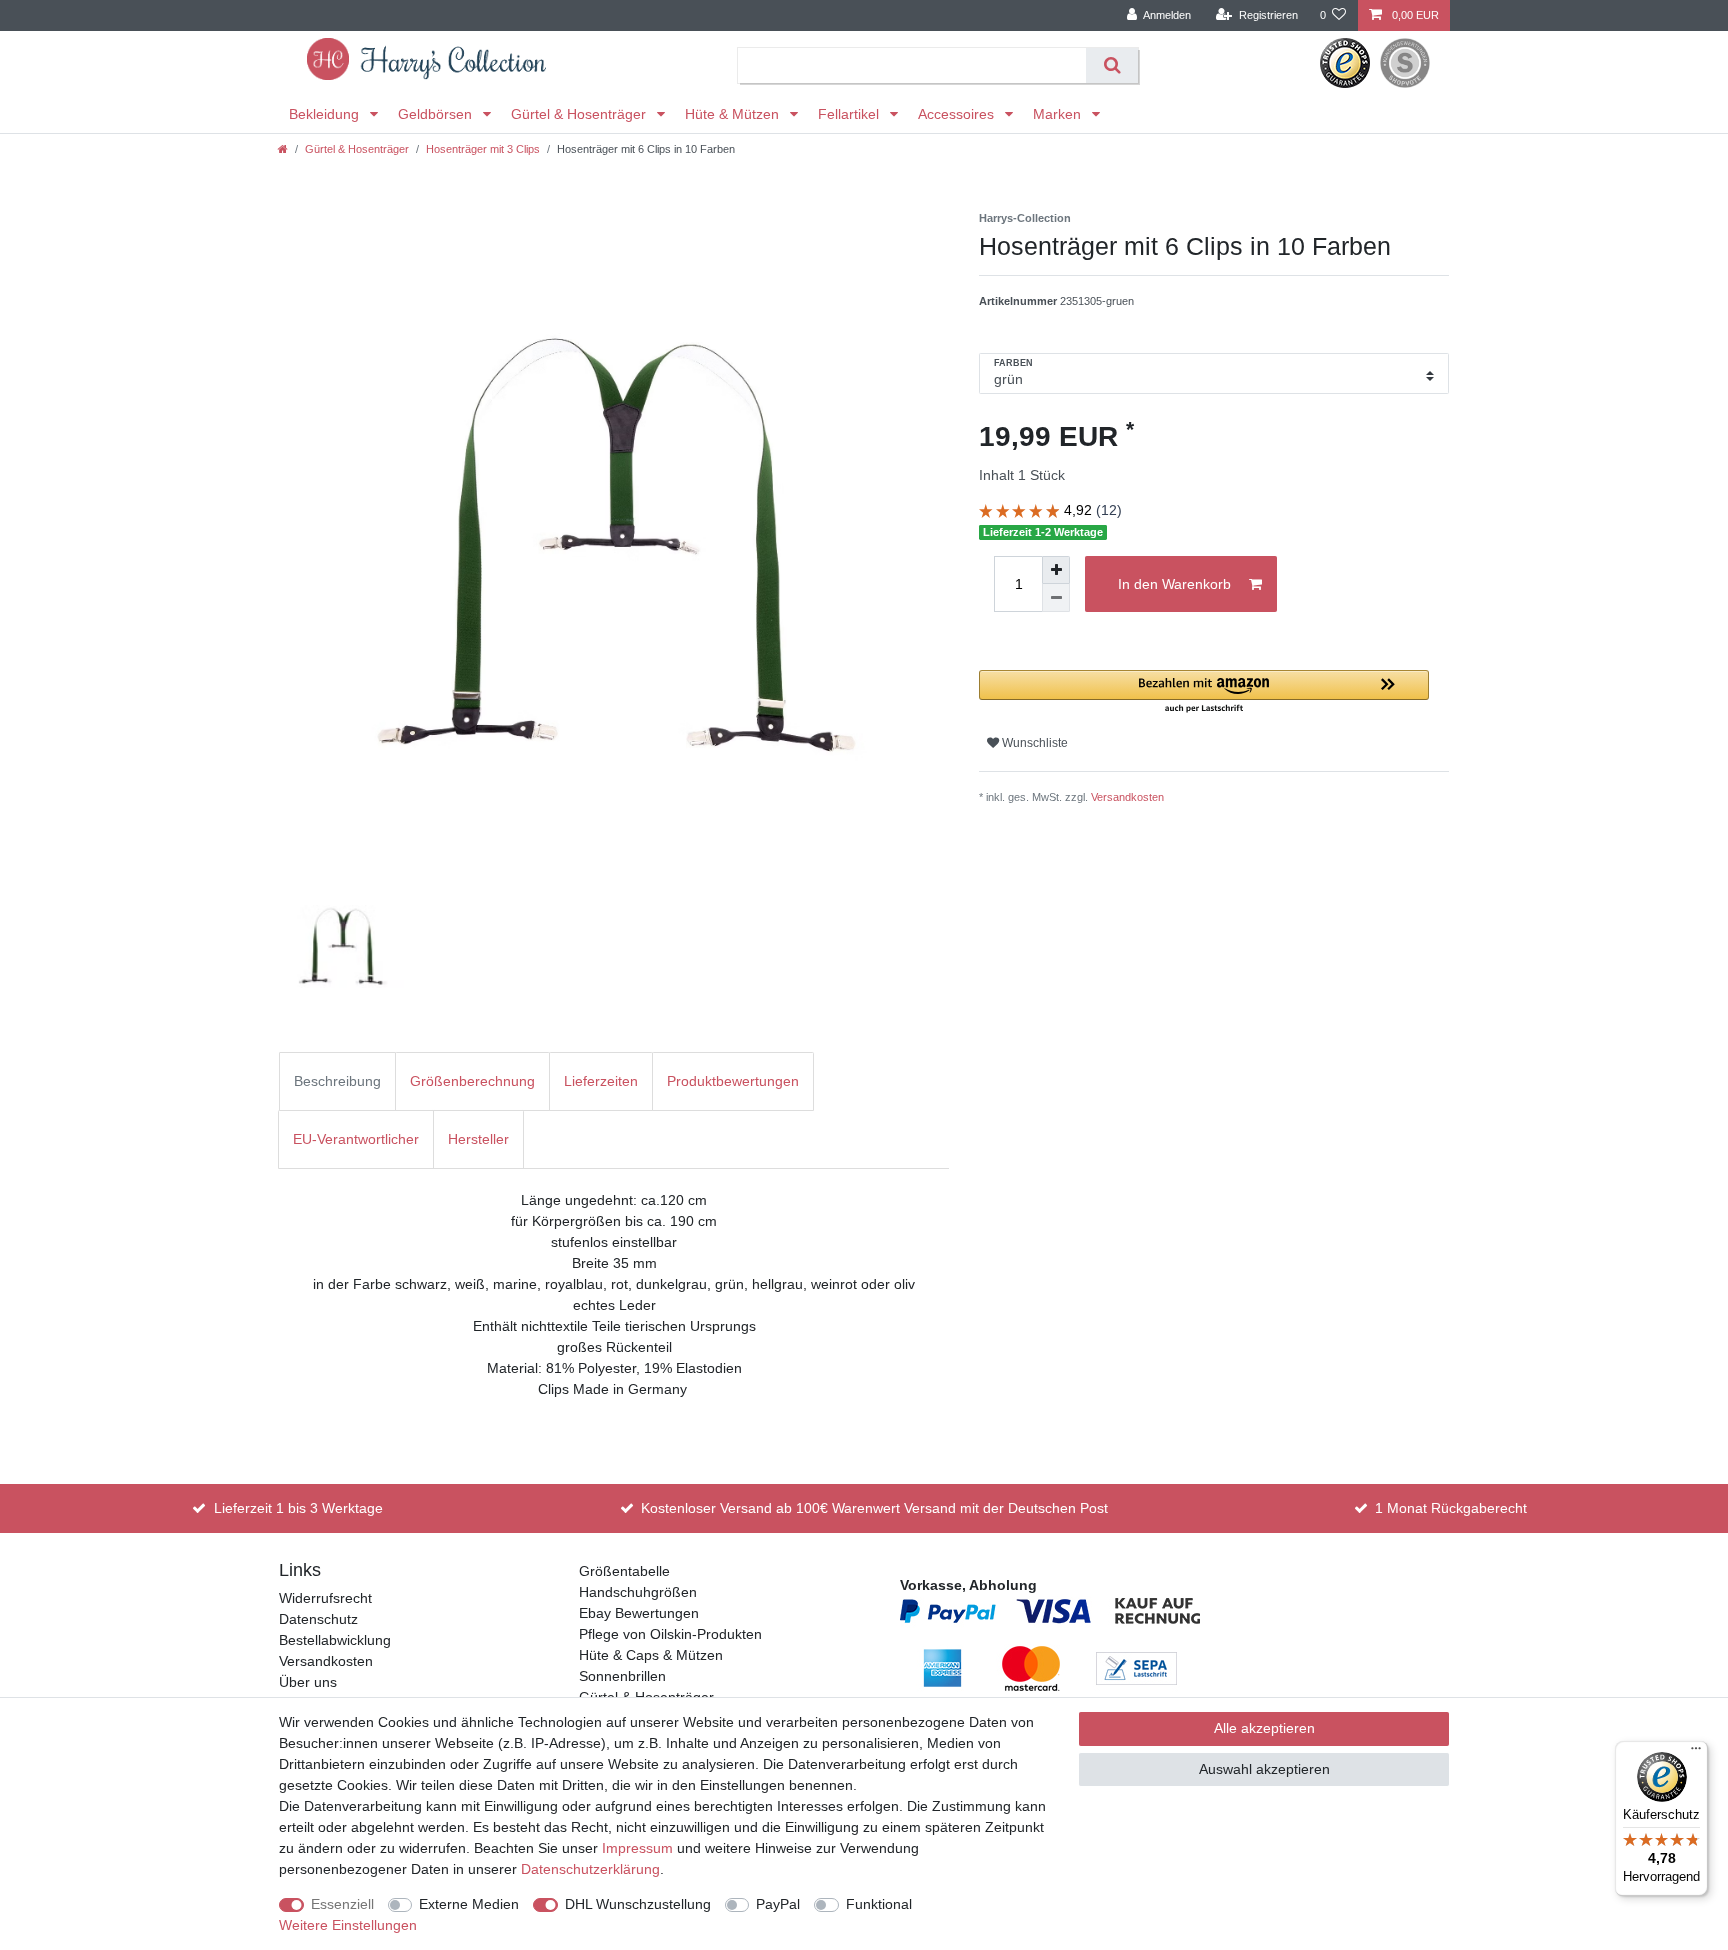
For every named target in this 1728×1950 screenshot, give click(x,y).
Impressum (637, 1848)
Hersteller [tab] (478, 1139)
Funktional (879, 1904)
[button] (1204, 692)
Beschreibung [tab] (337, 1081)
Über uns (308, 1682)
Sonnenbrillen (622, 1676)
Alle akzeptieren (1264, 1728)
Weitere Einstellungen (348, 1925)
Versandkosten (1127, 797)
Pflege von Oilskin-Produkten (670, 1634)
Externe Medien (469, 1904)
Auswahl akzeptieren (1264, 1769)
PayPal (778, 1904)
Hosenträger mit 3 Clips (483, 149)
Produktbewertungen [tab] (733, 1081)
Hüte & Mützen (734, 114)
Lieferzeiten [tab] (601, 1081)
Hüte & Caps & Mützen (651, 1655)
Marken (1059, 114)
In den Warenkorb (1174, 584)
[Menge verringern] (1056, 598)
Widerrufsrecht (325, 1598)
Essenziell (342, 1904)
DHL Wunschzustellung (638, 1904)
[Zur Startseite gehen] (283, 149)
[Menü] (1696, 1753)
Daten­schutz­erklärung (590, 1869)
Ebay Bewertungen (639, 1613)
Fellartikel (850, 114)
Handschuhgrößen (638, 1592)
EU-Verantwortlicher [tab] (356, 1139)
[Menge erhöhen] (1056, 570)
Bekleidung (326, 114)
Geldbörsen (437, 114)
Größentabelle (624, 1571)
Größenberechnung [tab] (472, 1081)
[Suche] (1111, 65)
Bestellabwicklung (335, 1640)
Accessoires (958, 114)
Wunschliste (1033, 743)
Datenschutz (318, 1619)
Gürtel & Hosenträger (580, 114)
